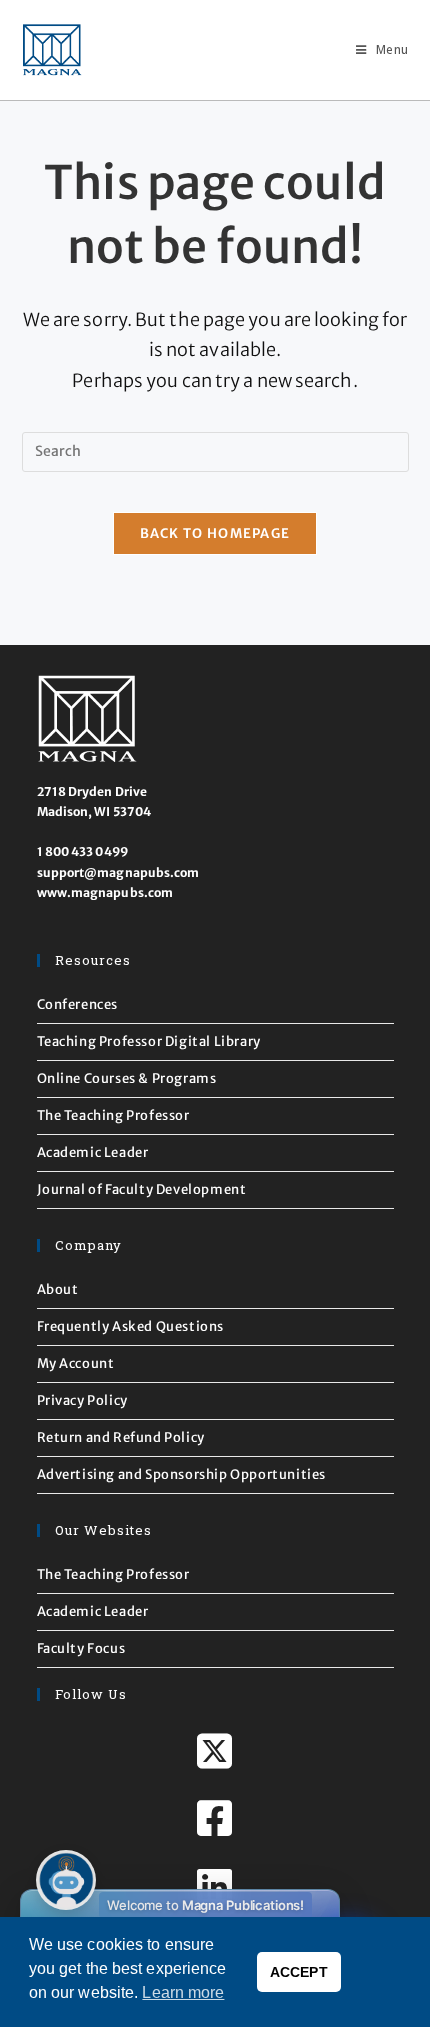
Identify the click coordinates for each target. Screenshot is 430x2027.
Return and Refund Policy (121, 1437)
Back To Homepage (215, 533)
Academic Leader (93, 1152)
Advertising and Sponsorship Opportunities (182, 1474)
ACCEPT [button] (299, 1972)
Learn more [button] (183, 1992)
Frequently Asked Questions (131, 1326)
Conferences (78, 1004)
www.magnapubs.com (105, 892)
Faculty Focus (81, 1648)
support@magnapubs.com (118, 872)
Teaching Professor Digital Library (149, 1041)
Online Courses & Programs (127, 1078)
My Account (76, 1363)
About (58, 1289)
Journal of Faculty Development (142, 1189)
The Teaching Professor (113, 1115)
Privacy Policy (82, 1400)
